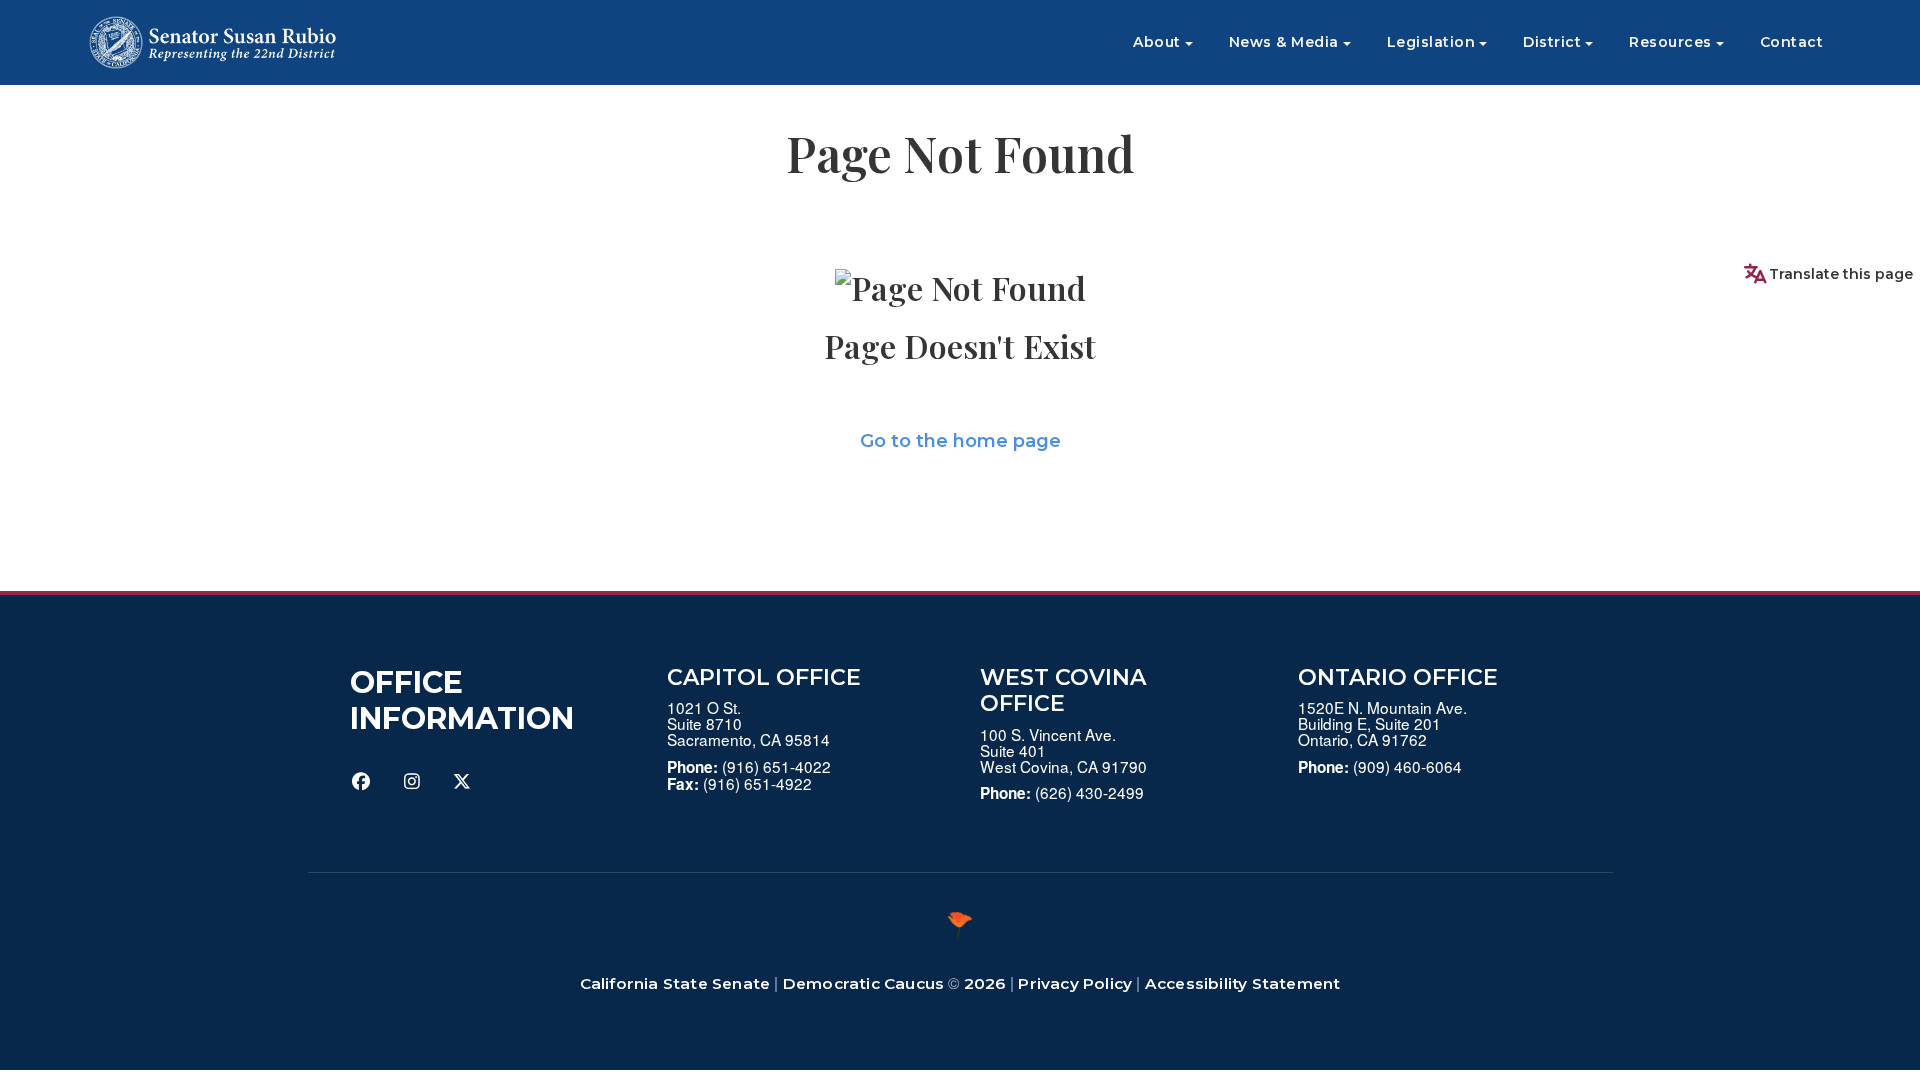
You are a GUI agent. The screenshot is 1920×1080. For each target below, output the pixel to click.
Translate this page (1841, 274)
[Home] (212, 42)
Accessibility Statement (1243, 983)
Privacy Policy (1075, 983)
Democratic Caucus (863, 983)
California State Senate (675, 983)
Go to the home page (960, 441)
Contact (1792, 42)
